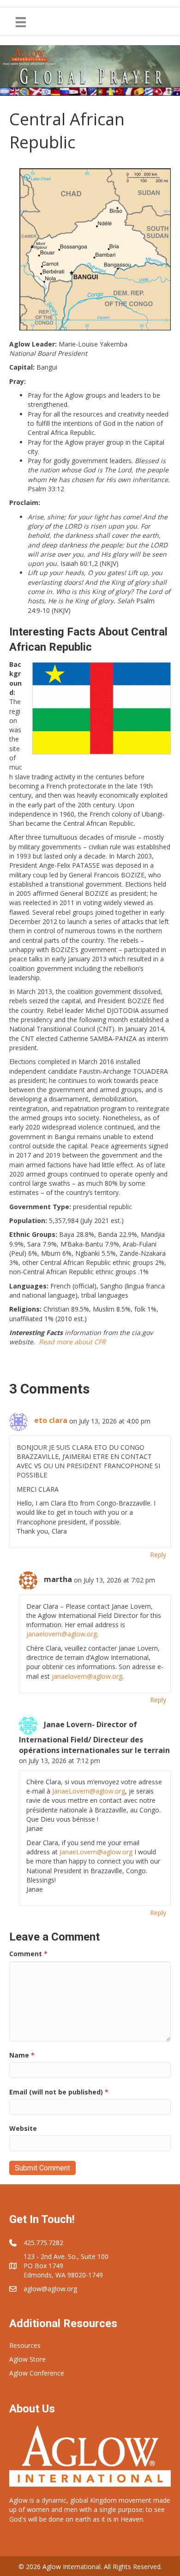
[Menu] (21, 22)
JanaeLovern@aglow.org (89, 1791)
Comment (28, 1954)
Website (23, 2128)
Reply (158, 1555)
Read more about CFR (72, 1342)
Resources (25, 2345)
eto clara (51, 1420)
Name (22, 2055)
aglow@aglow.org (50, 2289)
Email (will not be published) (59, 2092)
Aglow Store (27, 2359)
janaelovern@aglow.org (62, 1634)
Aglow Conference (37, 2373)
